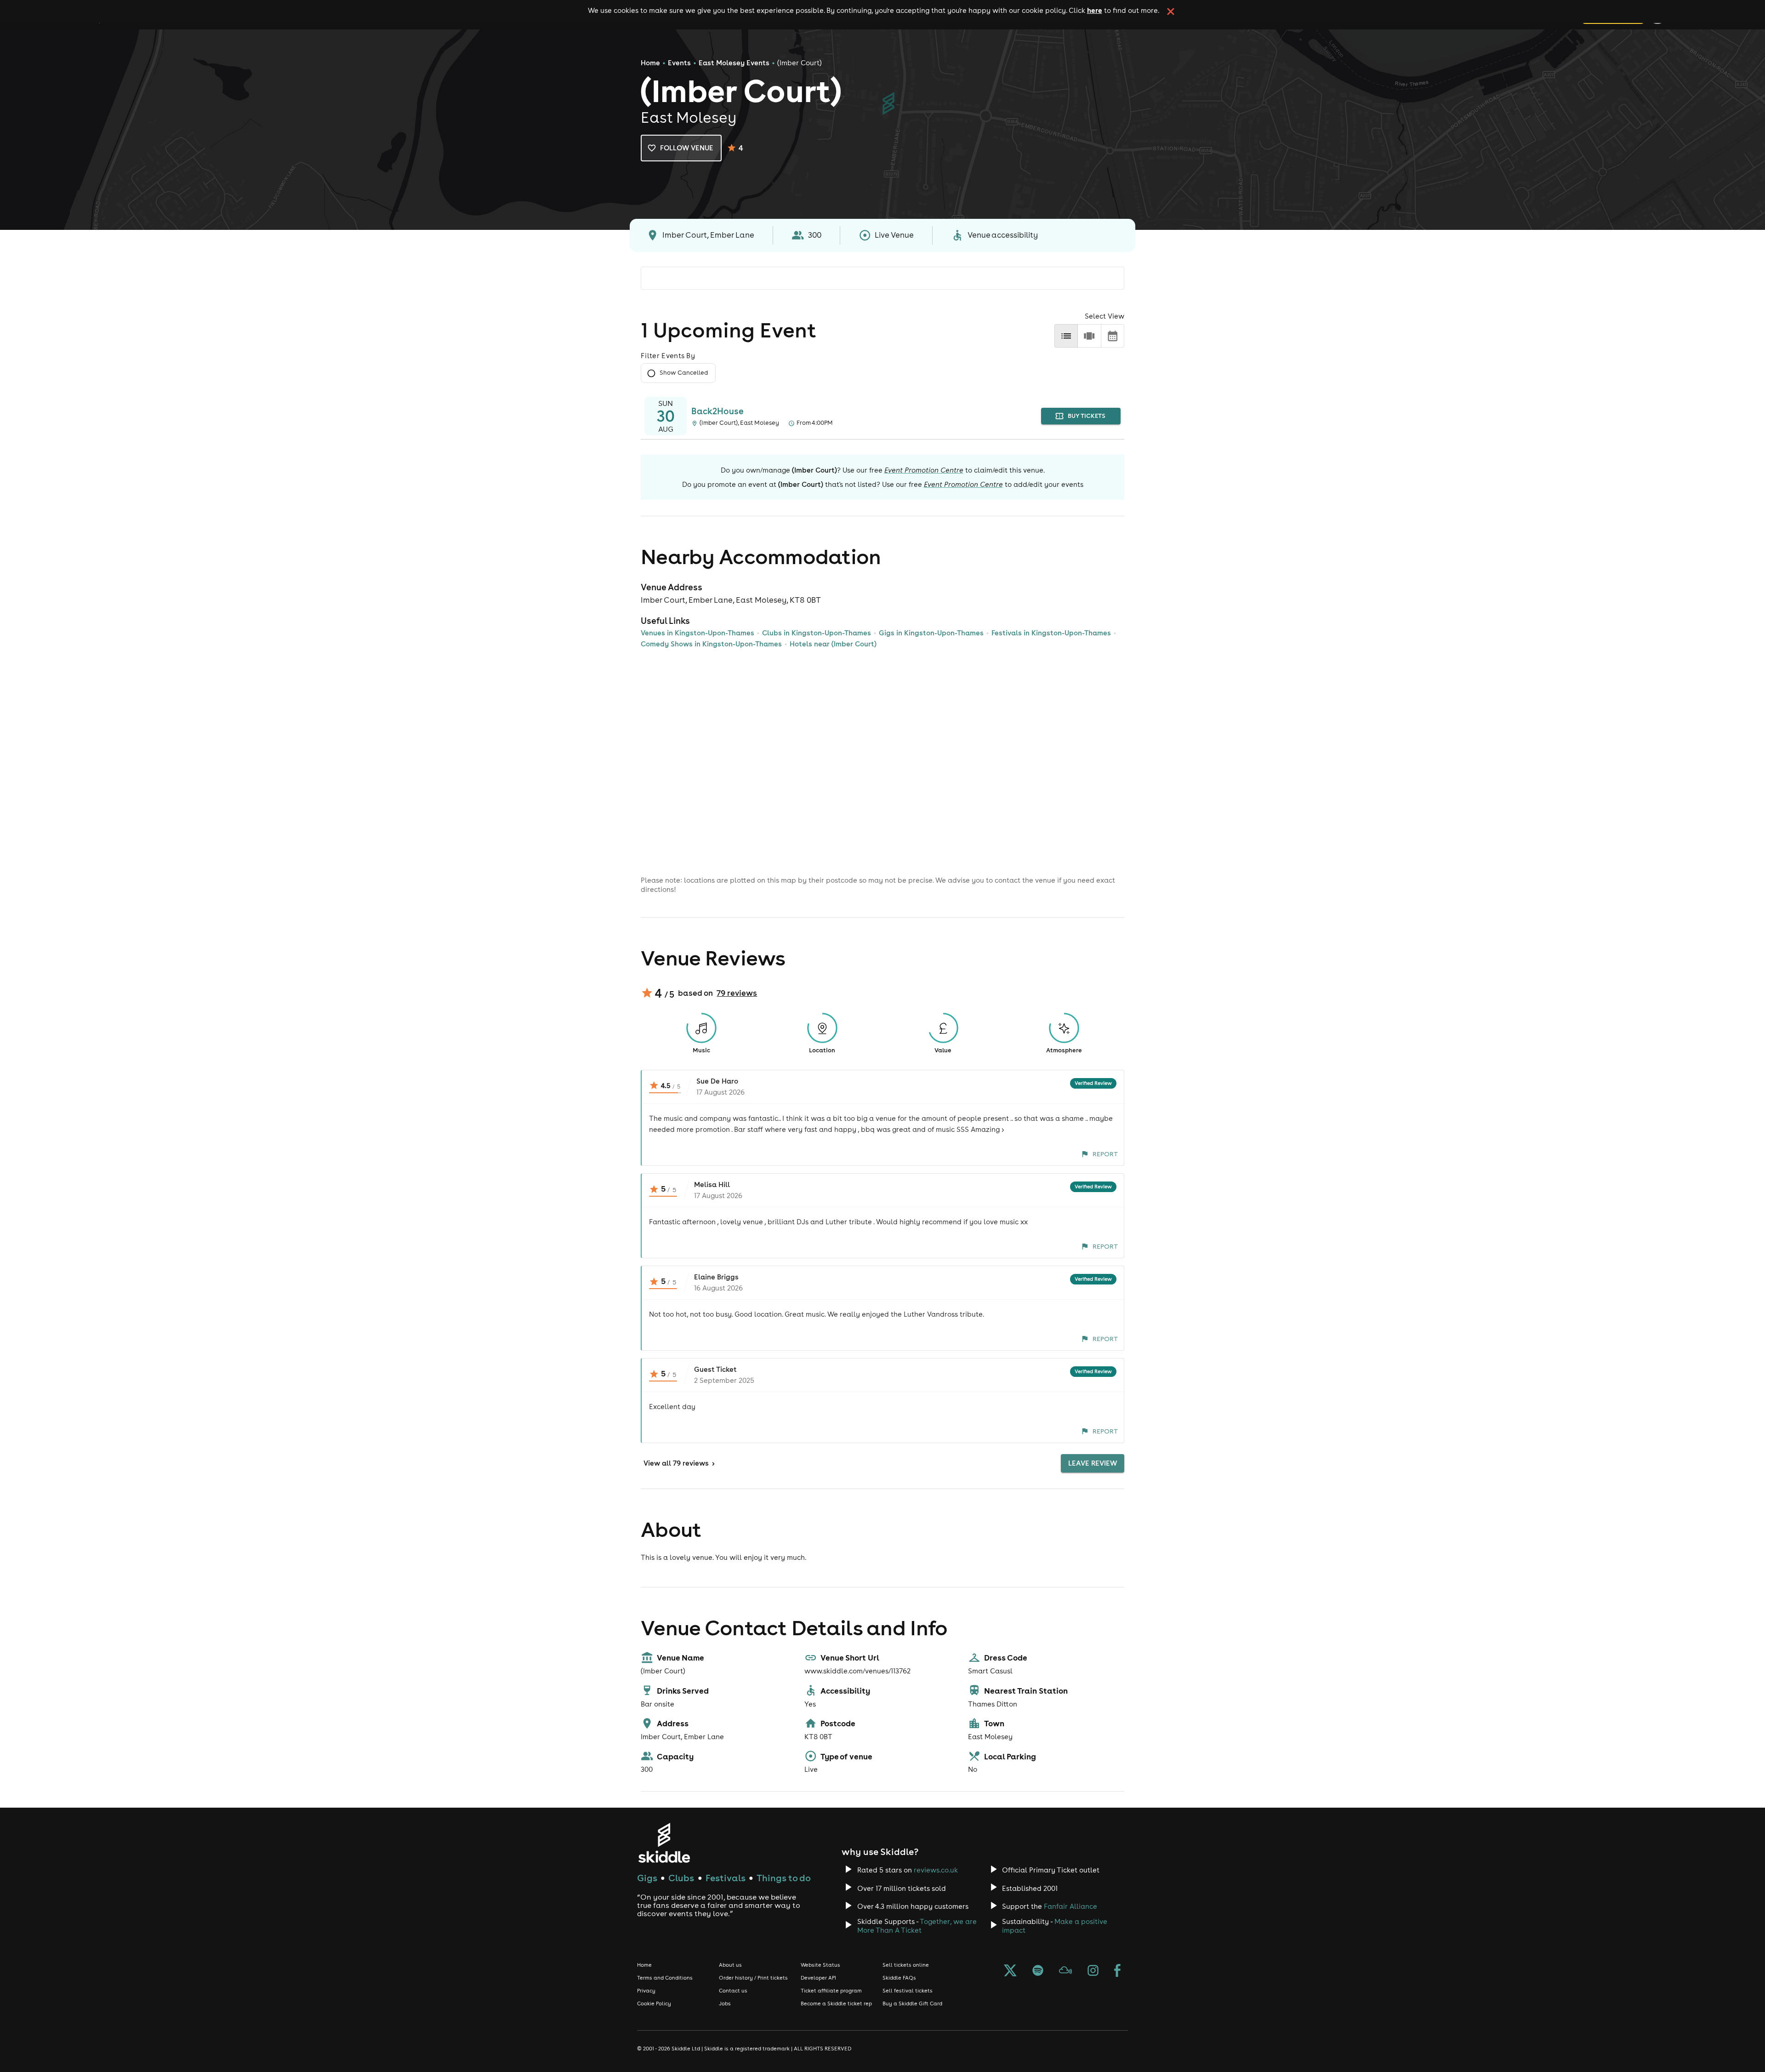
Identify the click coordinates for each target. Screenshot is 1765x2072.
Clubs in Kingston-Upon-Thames (817, 633)
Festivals (726, 1878)
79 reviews (737, 993)
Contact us (733, 1991)
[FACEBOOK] (1117, 1971)
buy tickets (1087, 416)
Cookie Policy (654, 2004)
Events (679, 63)
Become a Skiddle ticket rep (836, 2004)
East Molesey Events (734, 63)
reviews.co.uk (936, 1870)
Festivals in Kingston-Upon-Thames (1051, 633)
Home (650, 63)
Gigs (647, 1878)
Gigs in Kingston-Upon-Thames (931, 633)
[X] (1010, 1971)
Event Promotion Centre (924, 470)
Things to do (784, 1878)
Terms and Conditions (665, 1978)
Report (1105, 1154)
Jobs (725, 2004)
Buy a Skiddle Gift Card (912, 2004)
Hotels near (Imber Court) (833, 644)
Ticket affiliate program (831, 1991)
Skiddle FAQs (899, 1978)
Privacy (646, 1991)
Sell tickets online (906, 1965)
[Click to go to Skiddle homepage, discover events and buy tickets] (664, 1843)
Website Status (820, 1965)
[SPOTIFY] (1038, 1971)
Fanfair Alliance (1070, 1906)
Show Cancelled (684, 373)
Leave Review (1093, 1463)
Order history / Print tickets (753, 1978)
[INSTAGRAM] (1093, 1971)
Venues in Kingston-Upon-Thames (697, 633)
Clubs (681, 1878)
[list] (1066, 336)
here (1095, 10)
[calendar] (1113, 336)
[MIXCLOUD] (1065, 1971)
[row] (1089, 336)
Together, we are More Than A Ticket (917, 1926)
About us (730, 1965)
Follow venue (687, 148)
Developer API (818, 1978)
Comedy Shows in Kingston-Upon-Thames (711, 644)
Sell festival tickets (908, 1991)
